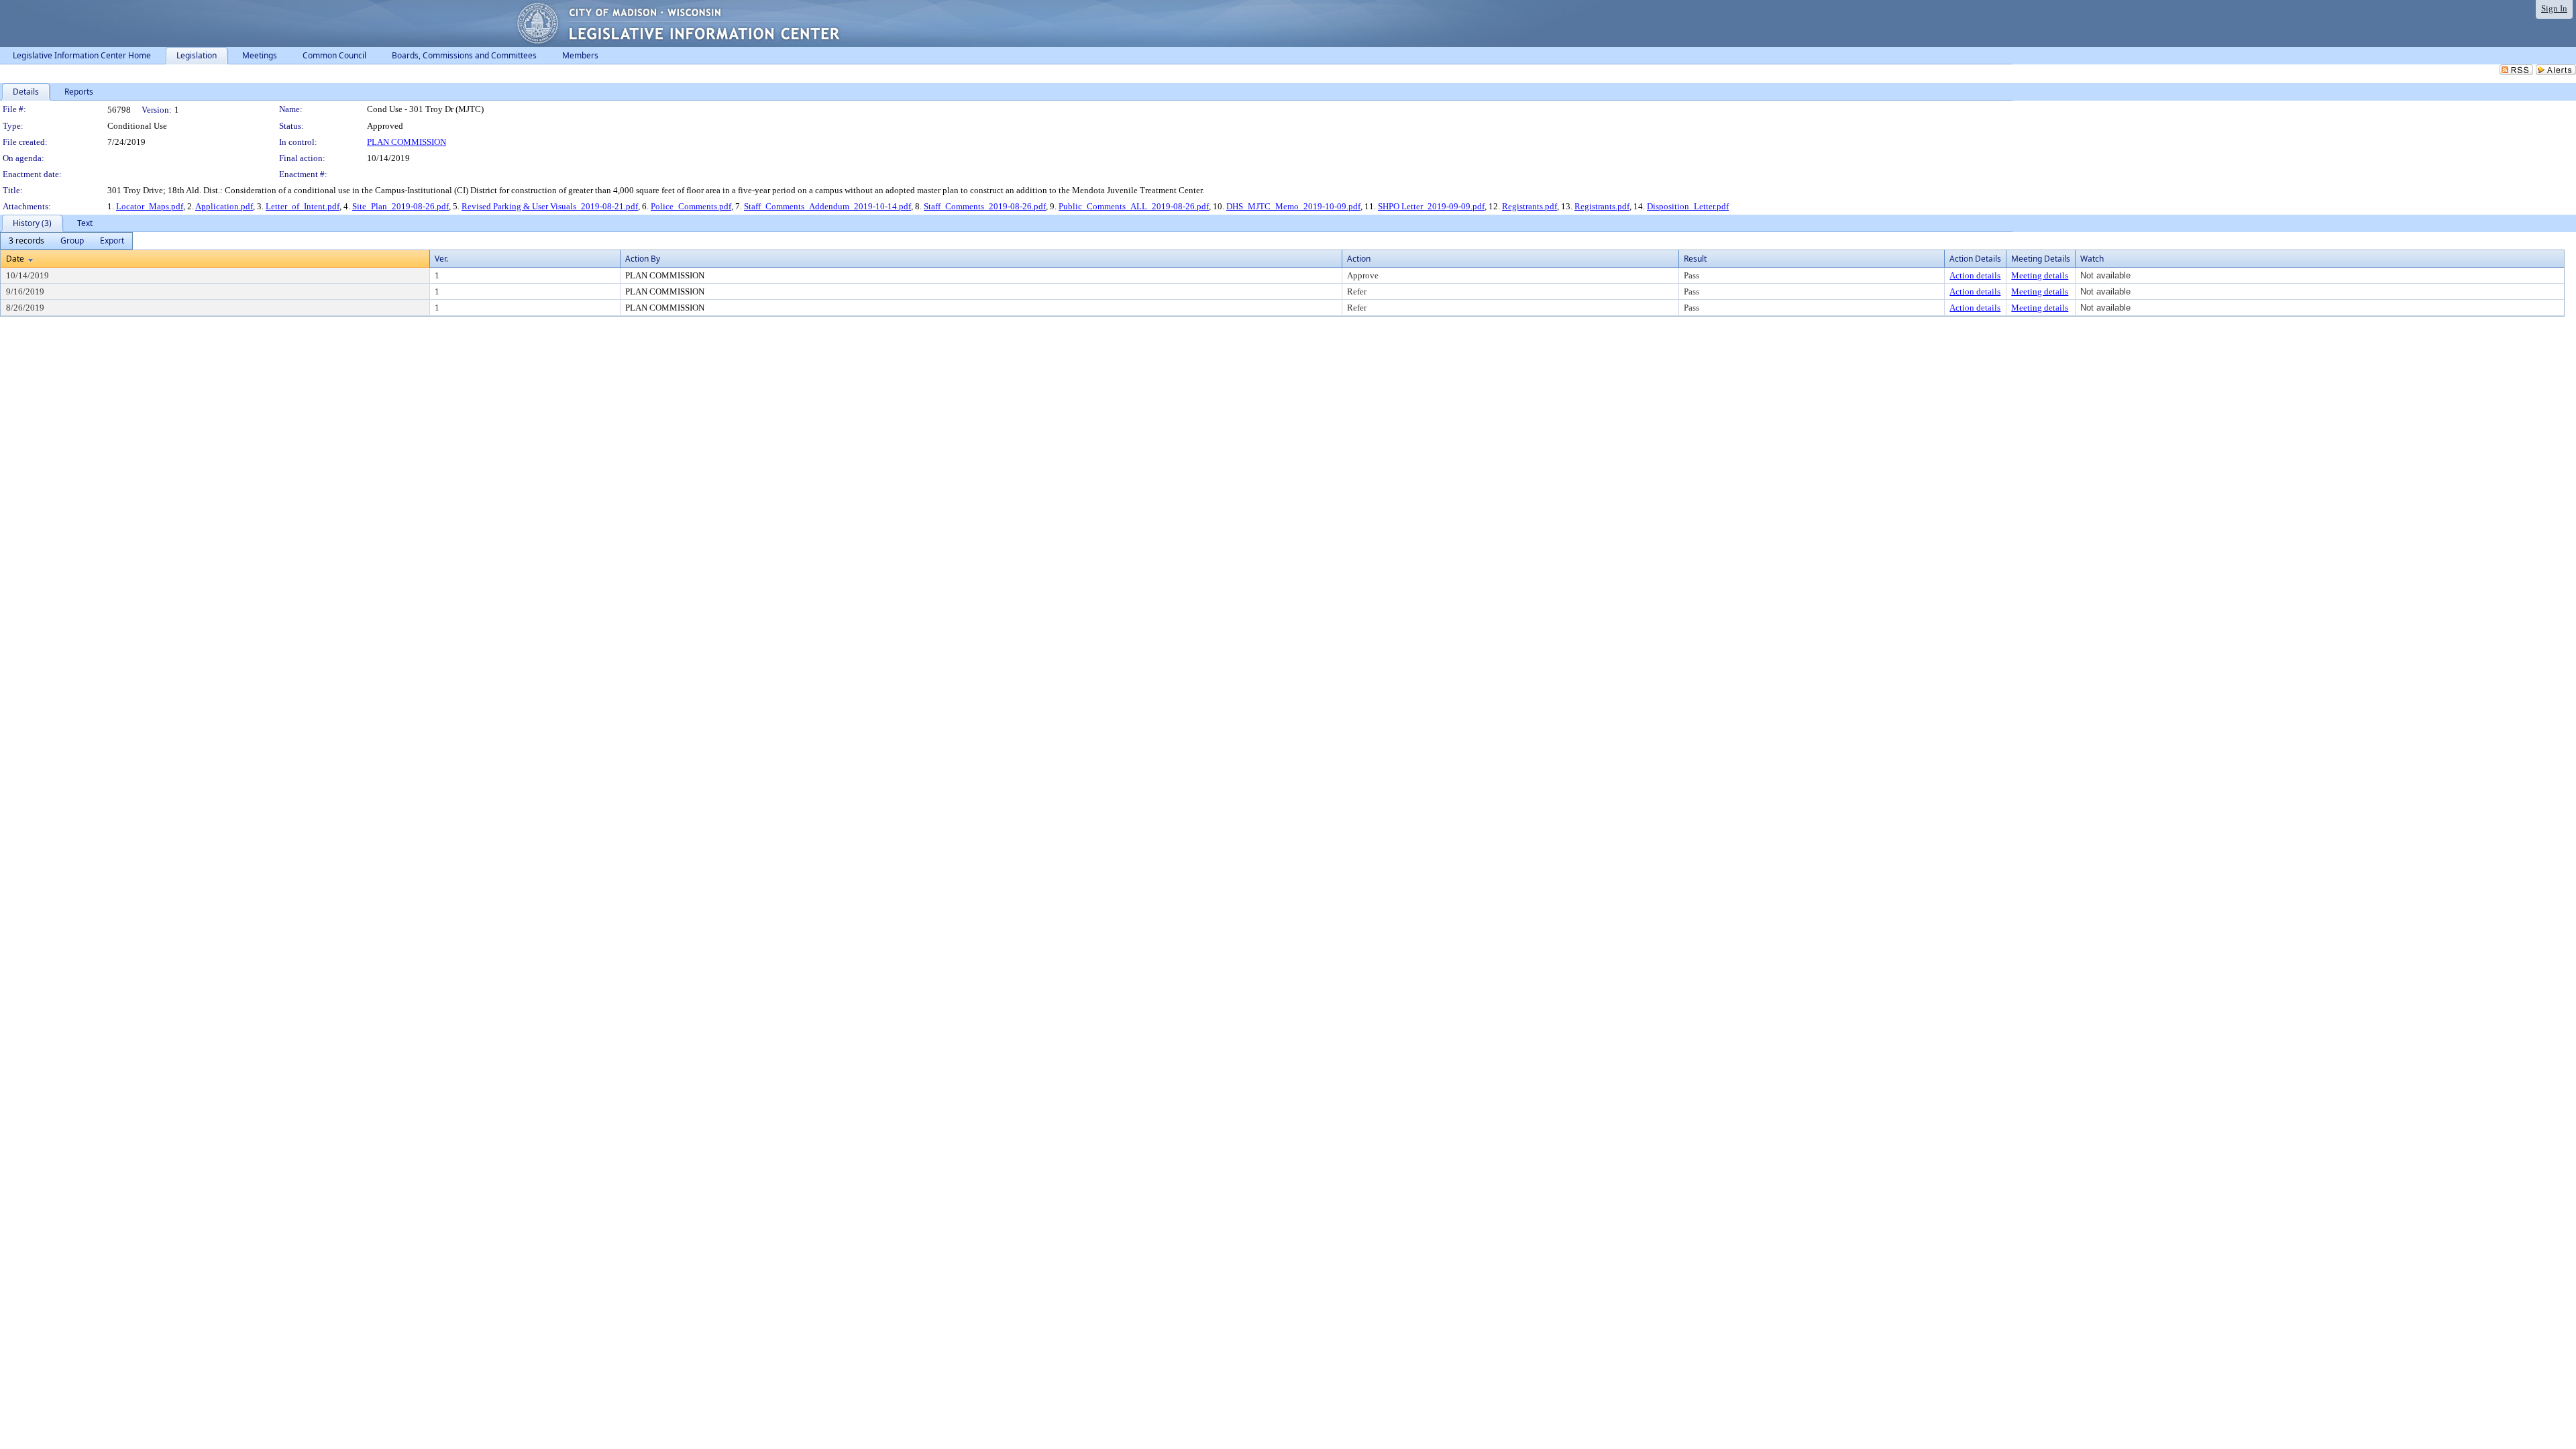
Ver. (441, 259)
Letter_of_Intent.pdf (303, 206)
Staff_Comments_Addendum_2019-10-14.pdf (827, 206)
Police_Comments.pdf (691, 206)
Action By (643, 259)
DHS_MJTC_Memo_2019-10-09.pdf (1293, 206)
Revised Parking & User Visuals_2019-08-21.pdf (550, 206)
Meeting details (2040, 275)
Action (1359, 259)
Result (1695, 259)
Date (15, 259)
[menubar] (66, 241)
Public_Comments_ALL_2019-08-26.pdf (1134, 206)
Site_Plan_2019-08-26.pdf (400, 206)
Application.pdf (224, 206)
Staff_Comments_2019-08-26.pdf (985, 206)
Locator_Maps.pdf (150, 206)
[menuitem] (26, 241)
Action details (1975, 275)
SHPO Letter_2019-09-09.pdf (1431, 206)
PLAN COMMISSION (407, 142)
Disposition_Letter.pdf (1688, 206)
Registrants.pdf (1529, 206)
